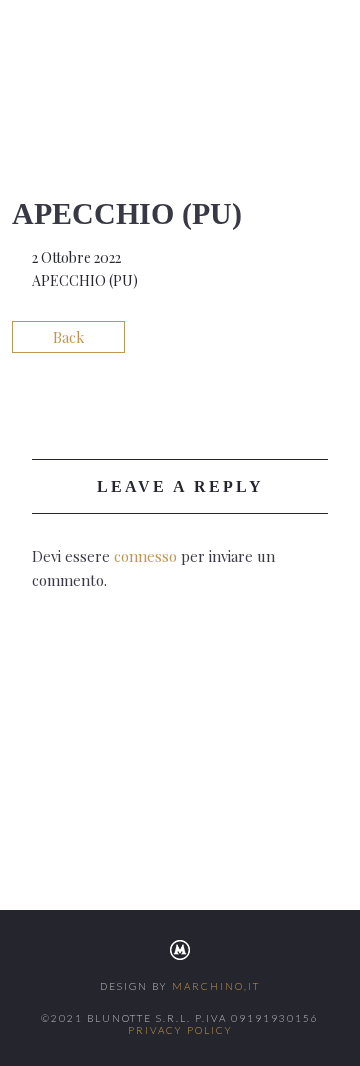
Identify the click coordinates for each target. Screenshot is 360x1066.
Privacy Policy (180, 1030)
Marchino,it (216, 986)
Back (68, 337)
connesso (145, 556)
